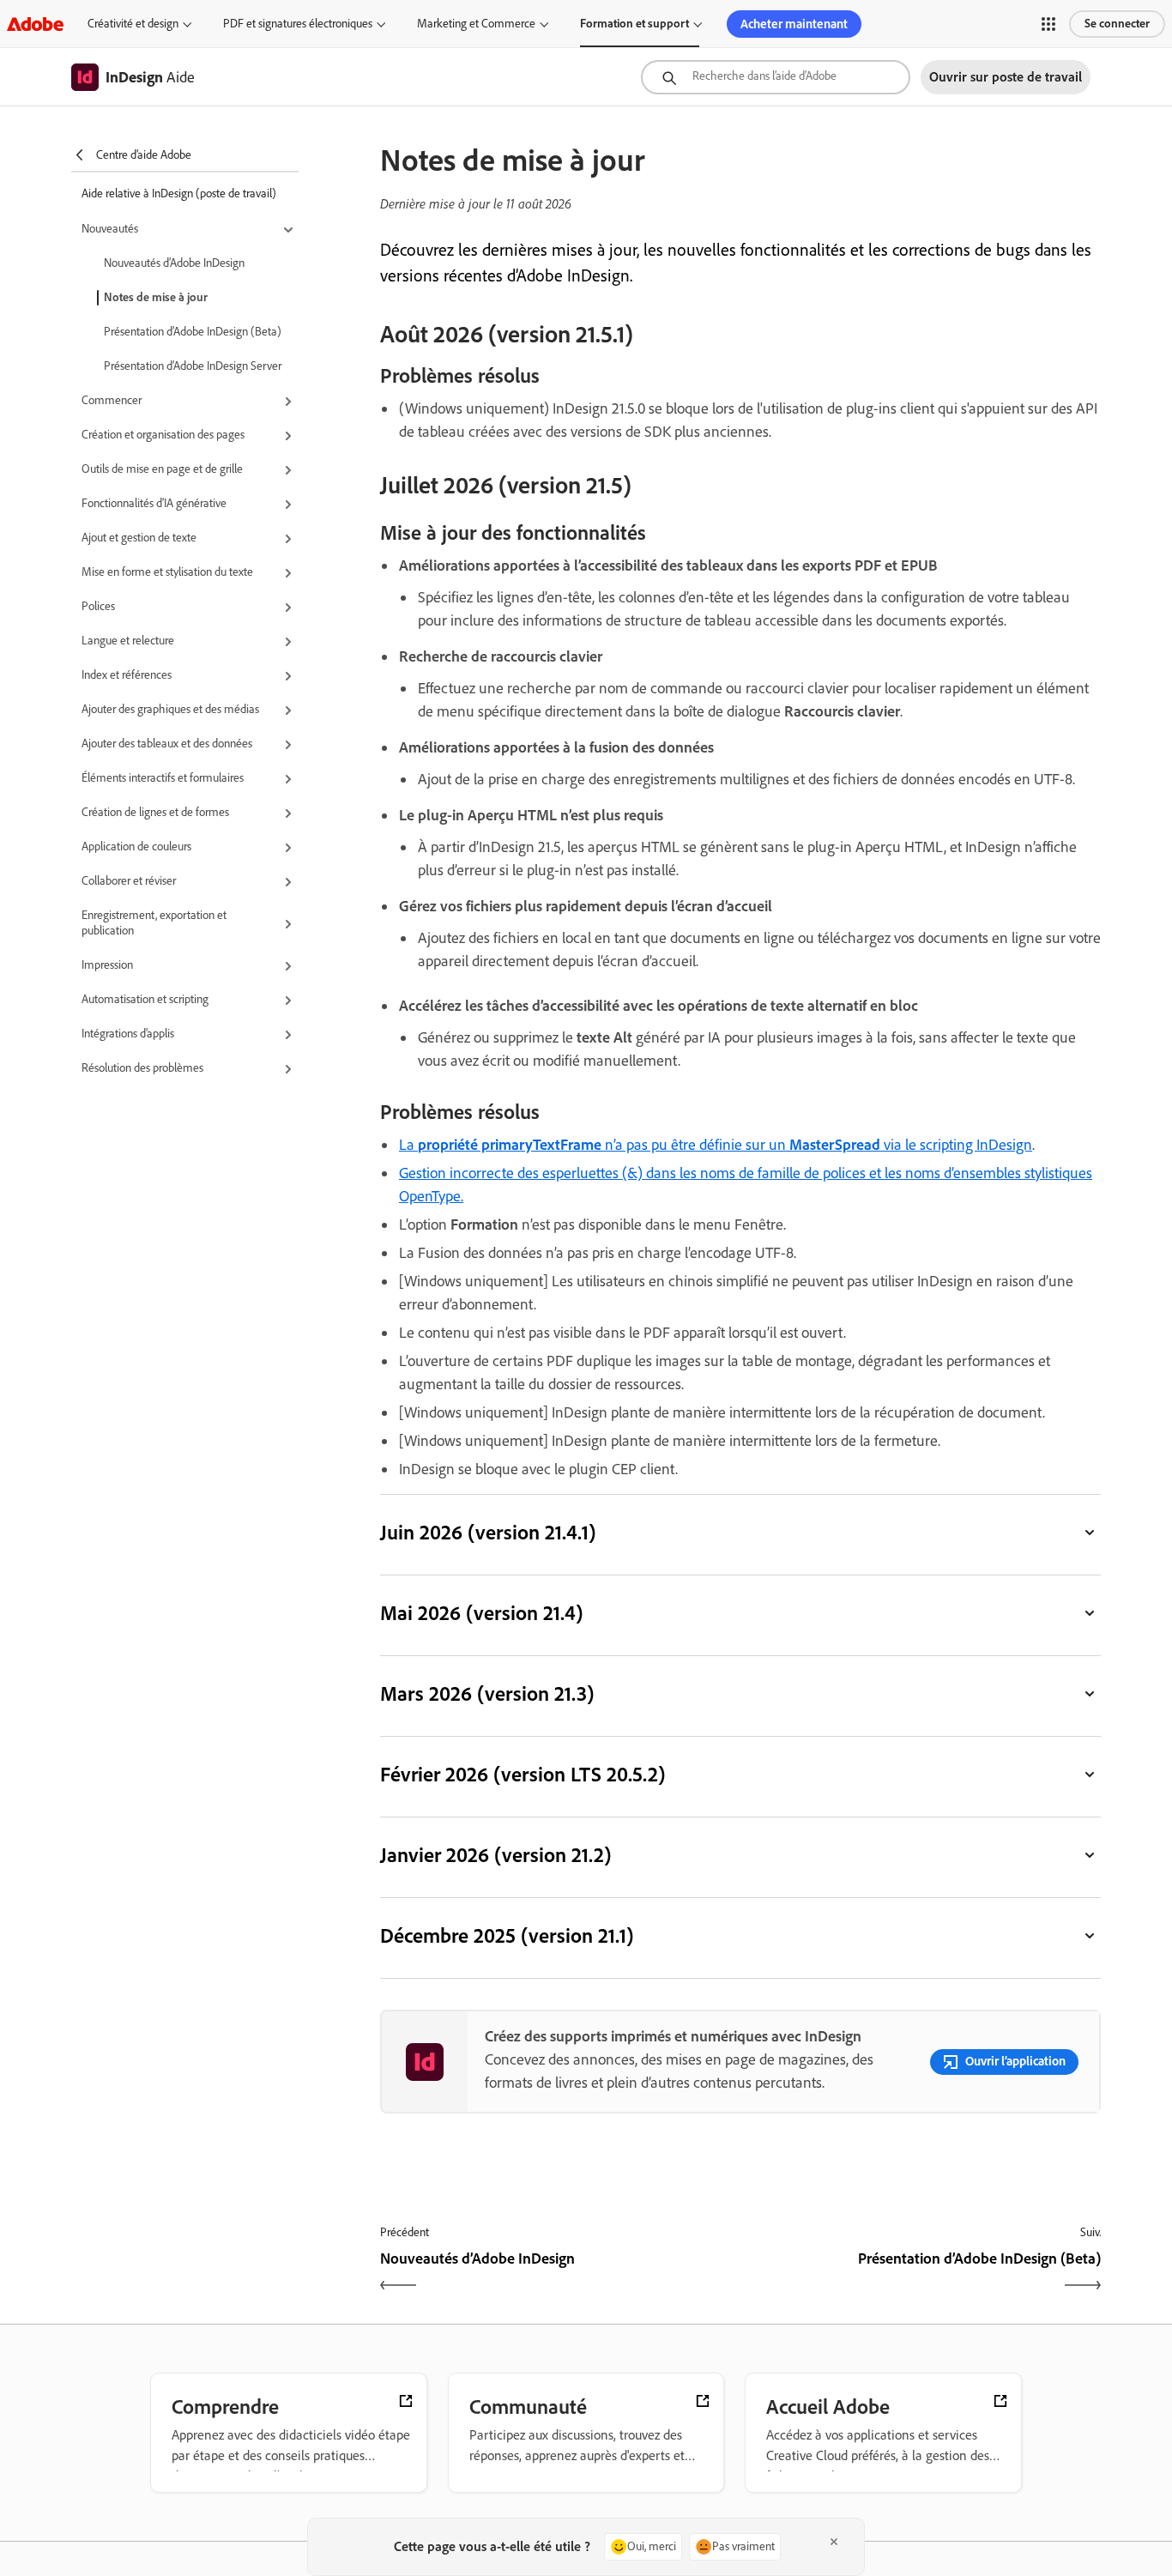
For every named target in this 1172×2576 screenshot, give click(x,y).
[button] (1048, 24)
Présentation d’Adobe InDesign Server (193, 366)
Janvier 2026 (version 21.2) (495, 1855)
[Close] (834, 2542)
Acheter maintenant (794, 24)
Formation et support (634, 24)
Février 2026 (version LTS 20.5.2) (523, 1774)
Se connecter (1117, 24)
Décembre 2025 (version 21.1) (507, 1935)
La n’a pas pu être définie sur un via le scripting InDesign (716, 1145)
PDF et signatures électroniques (298, 24)
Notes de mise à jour (156, 297)
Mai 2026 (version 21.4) (481, 1613)
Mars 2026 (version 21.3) (487, 1693)
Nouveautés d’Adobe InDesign (174, 263)
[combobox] (776, 77)
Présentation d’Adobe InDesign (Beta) (193, 332)
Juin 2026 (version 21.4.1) (488, 1532)
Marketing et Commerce (476, 24)
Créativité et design (133, 24)
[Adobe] (35, 24)
